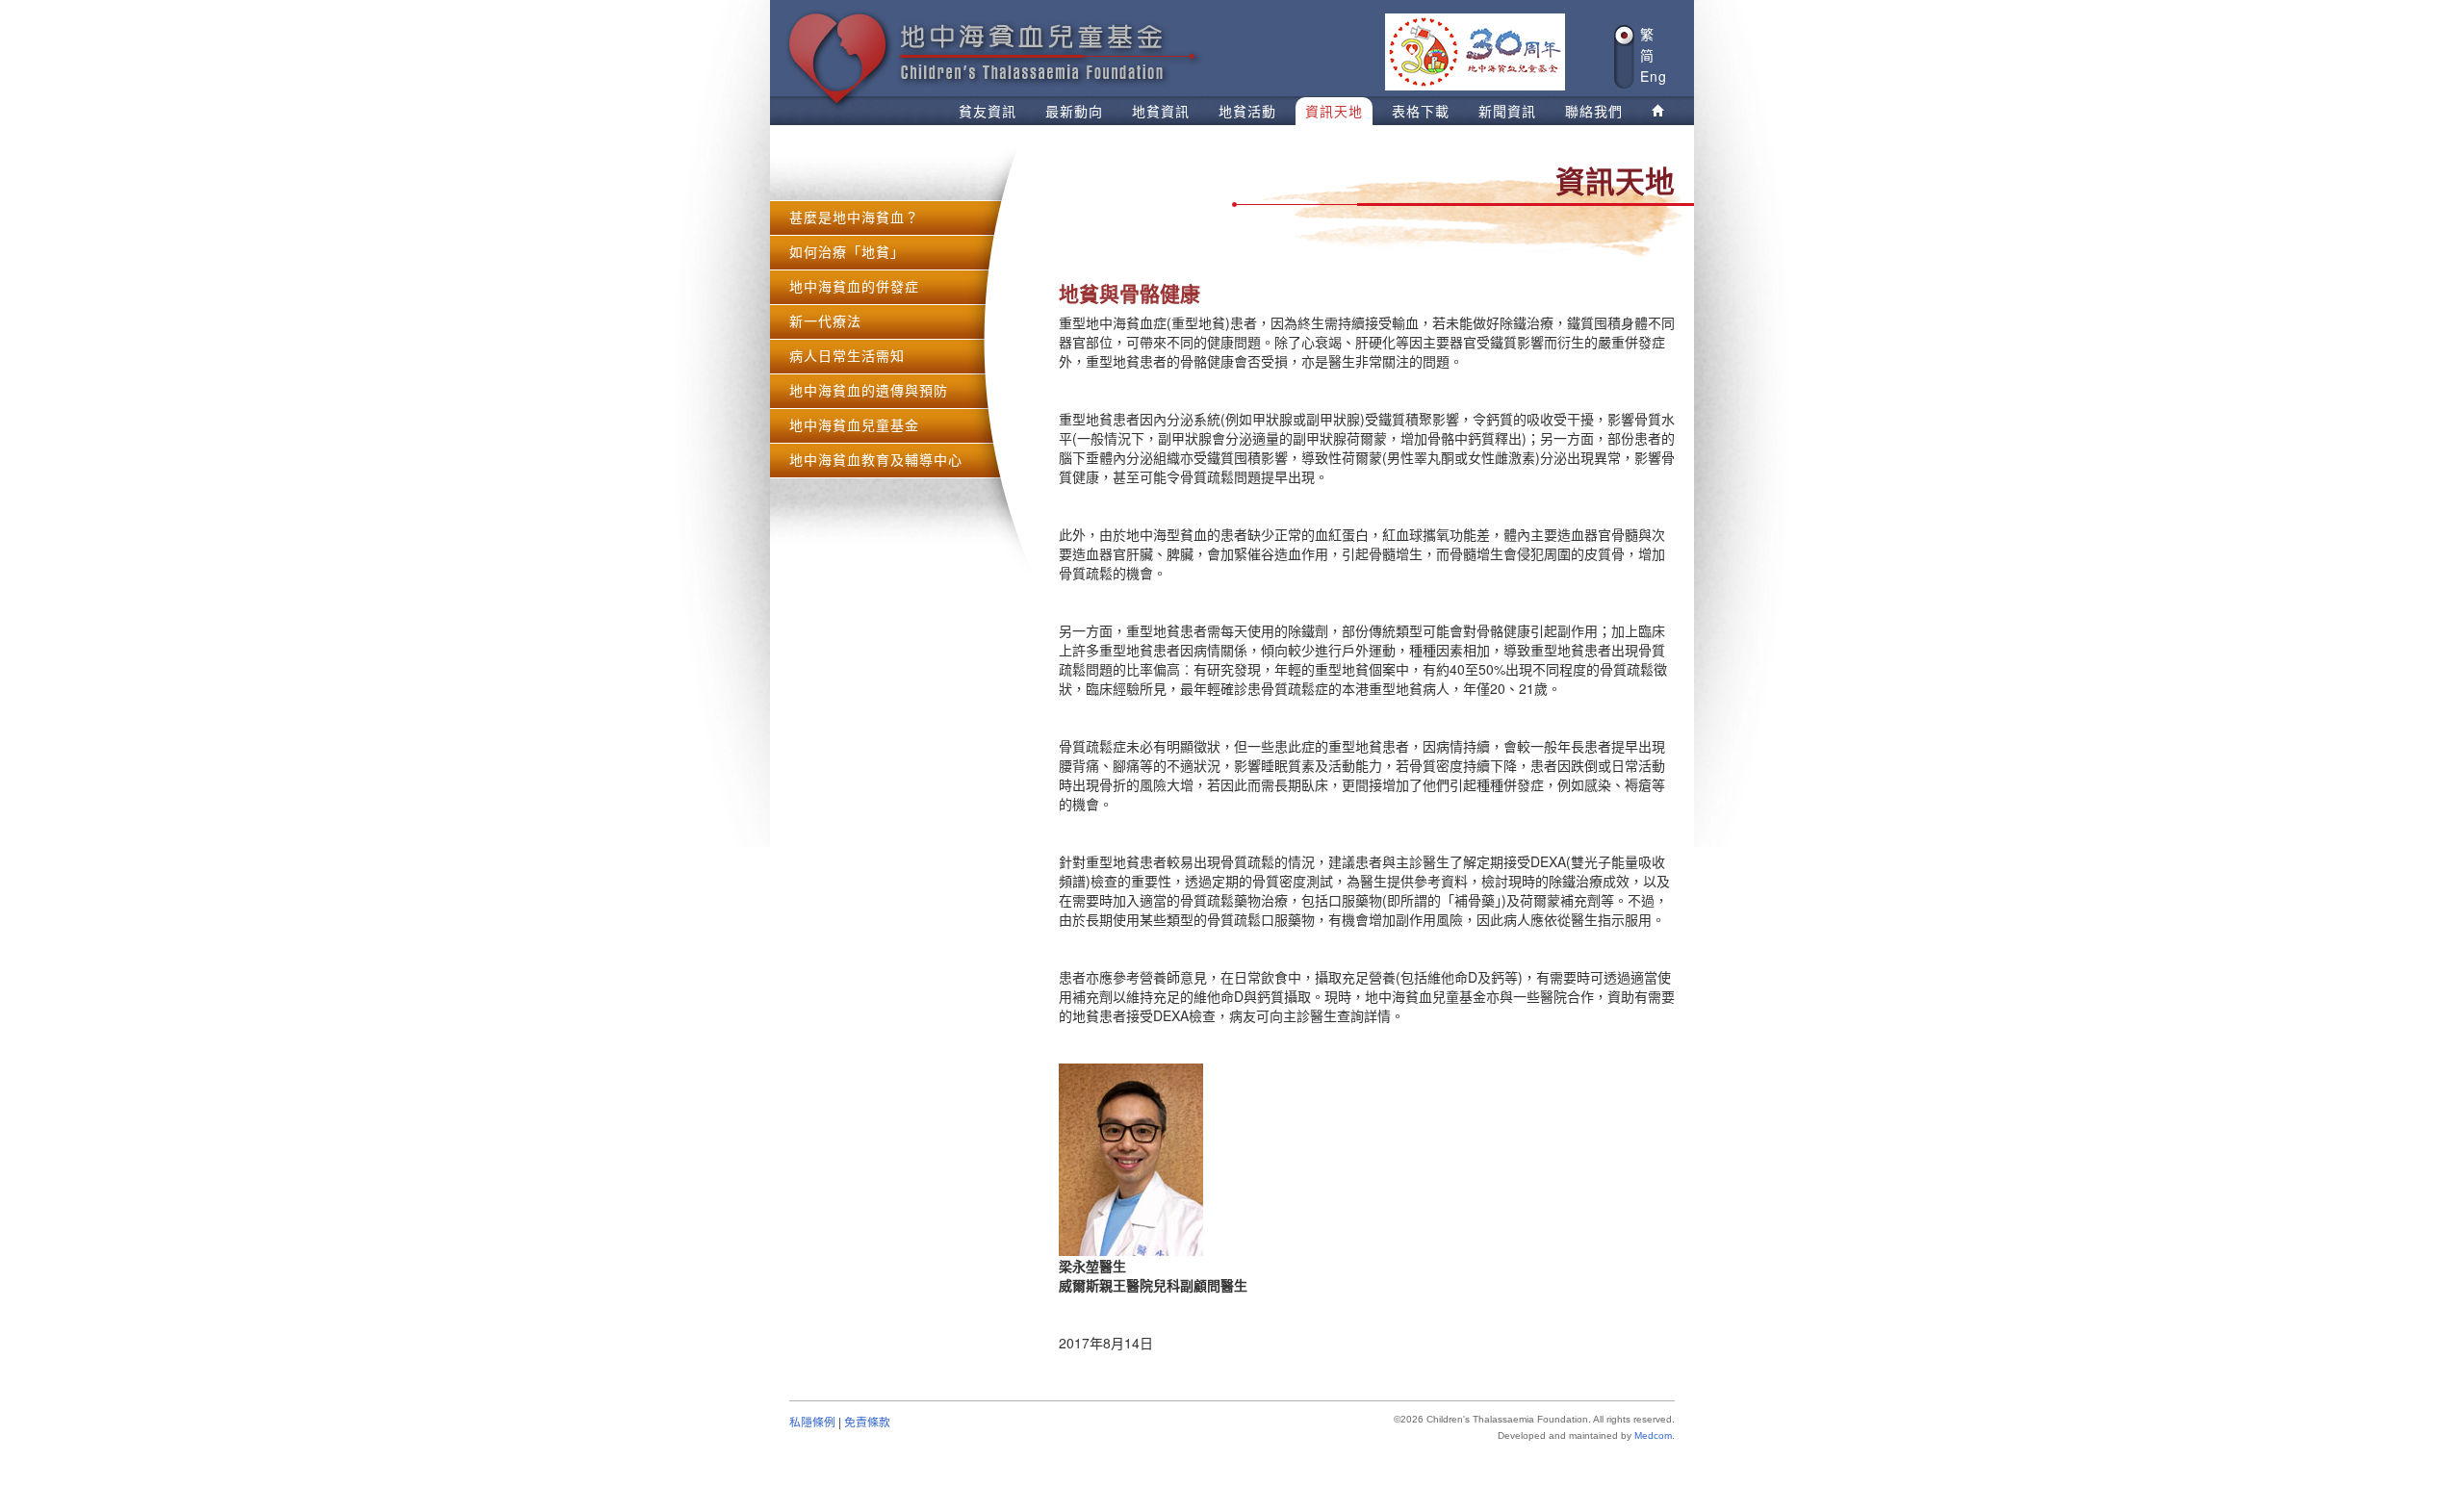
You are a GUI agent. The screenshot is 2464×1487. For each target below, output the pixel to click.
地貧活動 (1247, 111)
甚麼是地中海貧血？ (854, 217)
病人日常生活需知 (847, 355)
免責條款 (867, 1421)
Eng (1654, 77)
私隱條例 (812, 1421)
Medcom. (1655, 1436)
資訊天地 (1334, 111)
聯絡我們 (1594, 111)
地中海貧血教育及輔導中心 (876, 459)
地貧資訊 (1161, 111)
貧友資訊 (988, 111)
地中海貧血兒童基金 (854, 424)
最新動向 (1074, 111)
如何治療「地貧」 (847, 251)
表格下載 (1421, 111)
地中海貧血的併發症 (854, 286)
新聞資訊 (1507, 111)
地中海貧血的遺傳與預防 (869, 390)
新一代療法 (825, 320)
